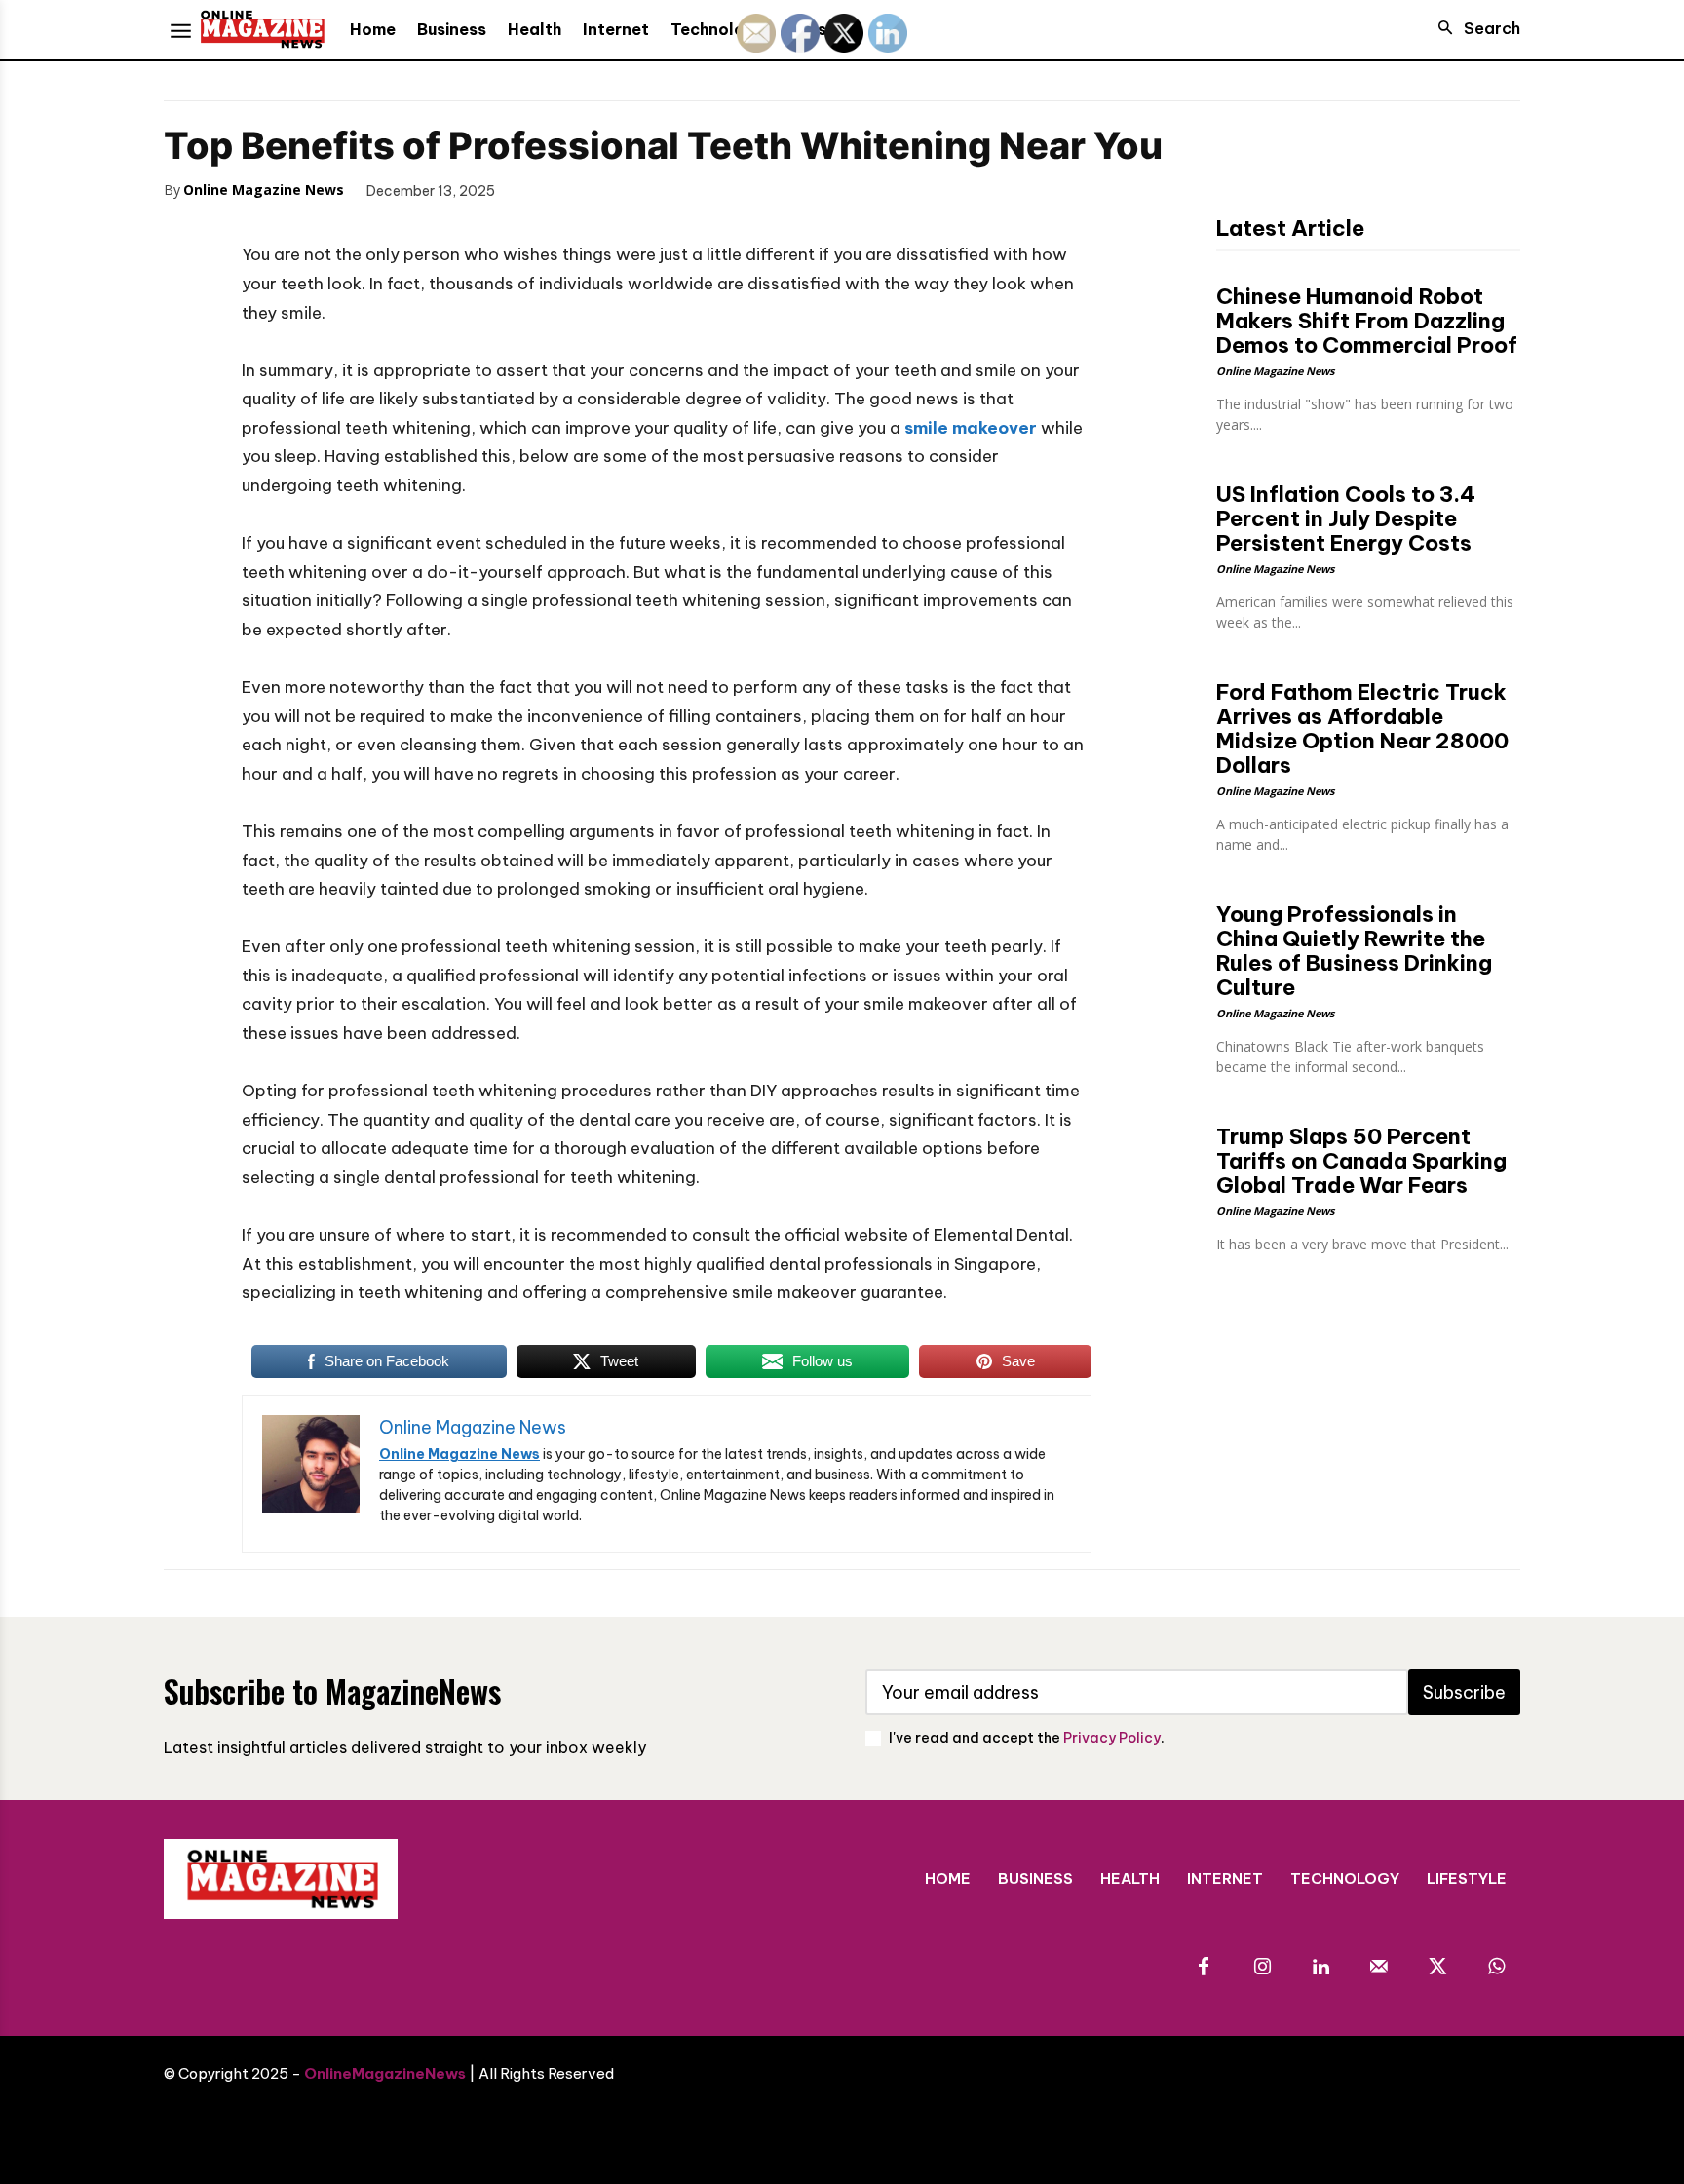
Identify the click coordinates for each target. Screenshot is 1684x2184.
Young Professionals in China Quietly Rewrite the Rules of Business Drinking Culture (1354, 951)
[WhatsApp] (672, 189)
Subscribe (1464, 1692)
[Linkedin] (1320, 1968)
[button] (1473, 28)
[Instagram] (1262, 1968)
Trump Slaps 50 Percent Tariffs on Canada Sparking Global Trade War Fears (1361, 1161)
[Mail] (1379, 1968)
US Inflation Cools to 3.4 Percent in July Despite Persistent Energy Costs (1346, 518)
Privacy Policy (1112, 1738)
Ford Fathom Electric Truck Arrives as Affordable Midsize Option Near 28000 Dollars (1362, 728)
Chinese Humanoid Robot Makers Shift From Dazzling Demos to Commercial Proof (1367, 321)
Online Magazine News (264, 190)
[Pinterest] (628, 189)
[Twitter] (583, 189)
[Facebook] (538, 189)
